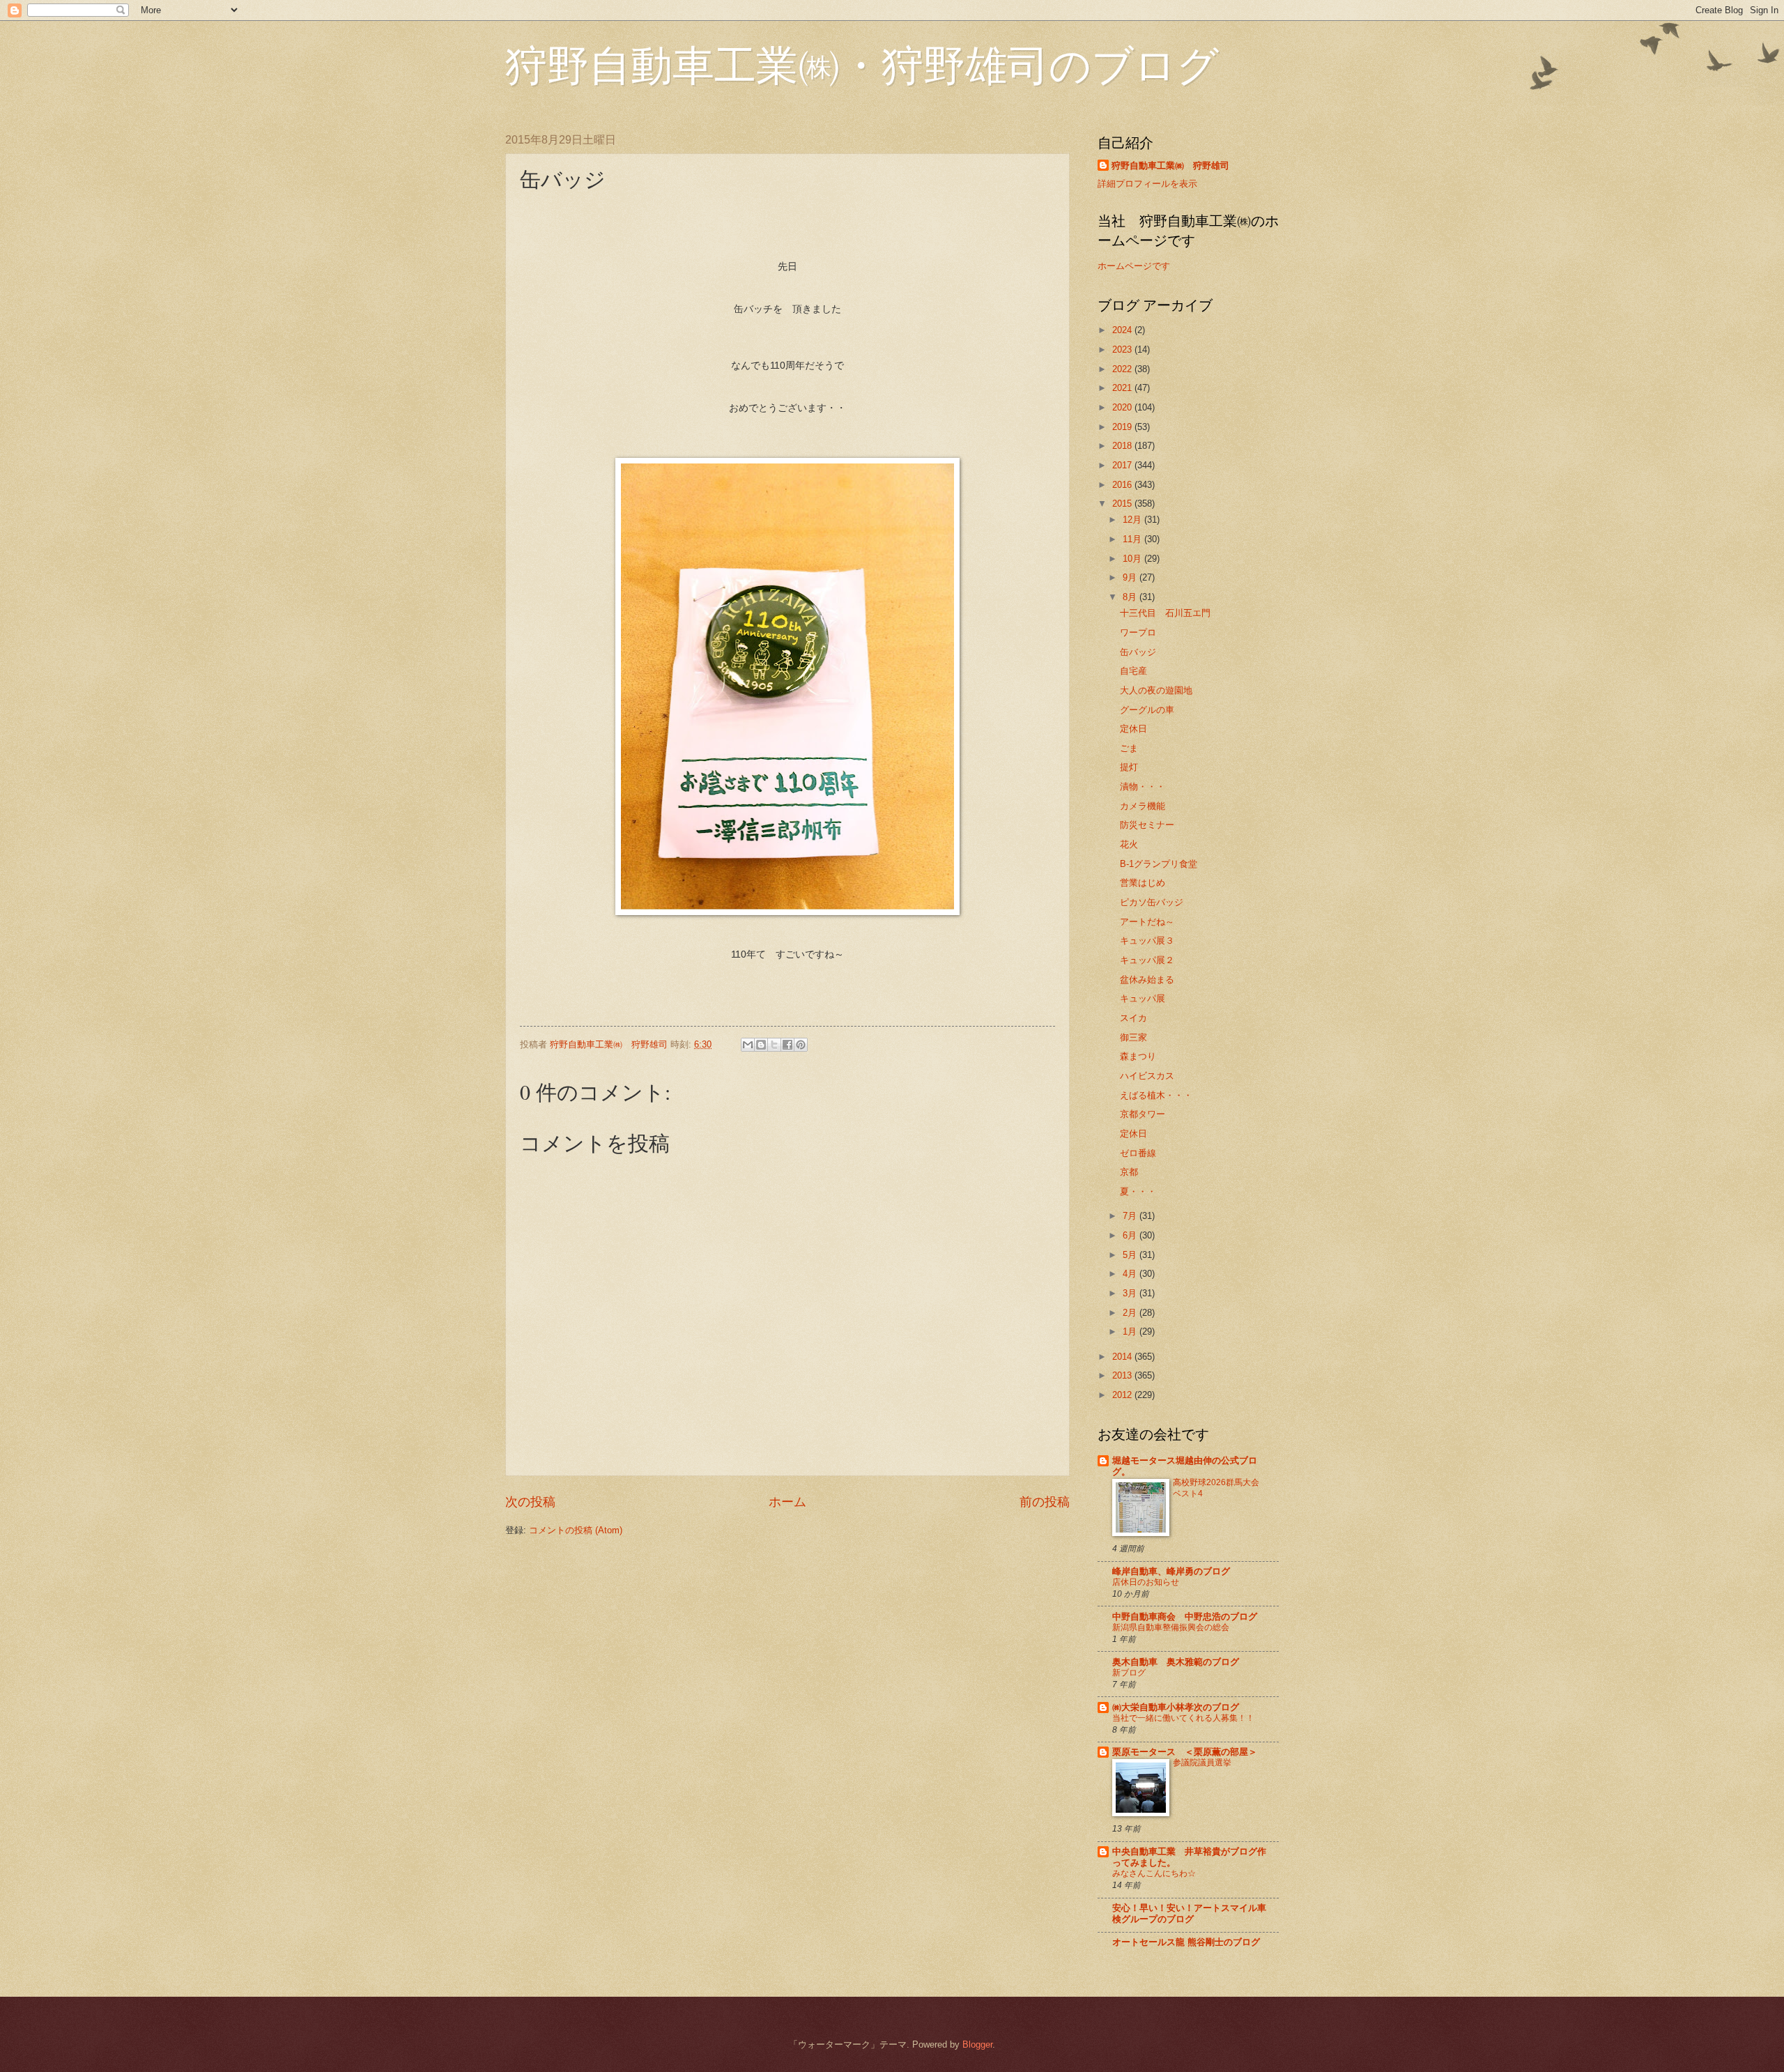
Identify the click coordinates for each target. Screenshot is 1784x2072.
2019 (1123, 427)
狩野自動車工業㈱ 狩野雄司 (1170, 166)
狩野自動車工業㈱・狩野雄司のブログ (862, 64)
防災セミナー (1147, 825)
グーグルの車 (1147, 710)
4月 (1131, 1274)
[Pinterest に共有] (801, 1045)
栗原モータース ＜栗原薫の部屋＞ (1185, 1752)
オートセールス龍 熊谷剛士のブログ (1186, 1942)
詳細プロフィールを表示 (1147, 184)
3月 (1131, 1293)
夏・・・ (1138, 1191)
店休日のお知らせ (1146, 1582)
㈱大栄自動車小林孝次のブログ (1176, 1707)
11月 (1133, 539)
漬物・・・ (1143, 786)
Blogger (977, 2044)
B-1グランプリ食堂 (1159, 864)
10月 (1133, 559)
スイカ (1133, 1018)
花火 (1129, 844)
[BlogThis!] (761, 1045)
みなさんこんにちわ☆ (1154, 1873)
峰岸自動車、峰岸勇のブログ (1171, 1571)
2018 (1123, 446)
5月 (1131, 1255)
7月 (1131, 1216)
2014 (1123, 1357)
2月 (1131, 1313)
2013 (1123, 1375)
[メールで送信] (748, 1045)
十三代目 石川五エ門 (1165, 613)
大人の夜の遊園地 (1156, 690)
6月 (1131, 1235)
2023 (1123, 350)
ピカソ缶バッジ (1152, 902)
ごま (1129, 748)
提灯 (1129, 767)
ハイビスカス (1147, 1076)
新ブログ (1129, 1673)
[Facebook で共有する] (787, 1045)
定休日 (1133, 729)
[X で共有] (774, 1045)
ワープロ (1138, 632)
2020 (1123, 407)
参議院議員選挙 (1202, 1763)
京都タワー (1143, 1114)
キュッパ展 (1143, 998)
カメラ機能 (1143, 806)
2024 (1123, 330)
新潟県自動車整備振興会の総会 (1171, 1627)
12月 (1133, 520)
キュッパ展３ (1147, 941)
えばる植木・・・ (1156, 1095)
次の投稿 (530, 1502)
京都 (1129, 1172)
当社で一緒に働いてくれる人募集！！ (1183, 1718)
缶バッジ (1138, 652)
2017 (1123, 465)
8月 (1131, 597)
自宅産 (1133, 671)
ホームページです (1134, 266)
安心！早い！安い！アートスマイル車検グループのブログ (1189, 1913)
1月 (1131, 1332)
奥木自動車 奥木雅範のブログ (1176, 1662)
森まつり (1138, 1056)
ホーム (787, 1502)
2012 (1123, 1395)
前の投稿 (1045, 1502)
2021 (1123, 388)
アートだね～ (1147, 922)
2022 (1123, 369)
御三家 (1133, 1037)
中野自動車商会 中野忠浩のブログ (1185, 1617)
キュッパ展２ (1147, 960)
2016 (1123, 485)
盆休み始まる (1147, 980)
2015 (1123, 504)
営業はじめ (1143, 883)
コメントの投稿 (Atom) (576, 1530)
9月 (1131, 577)
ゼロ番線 (1138, 1153)
